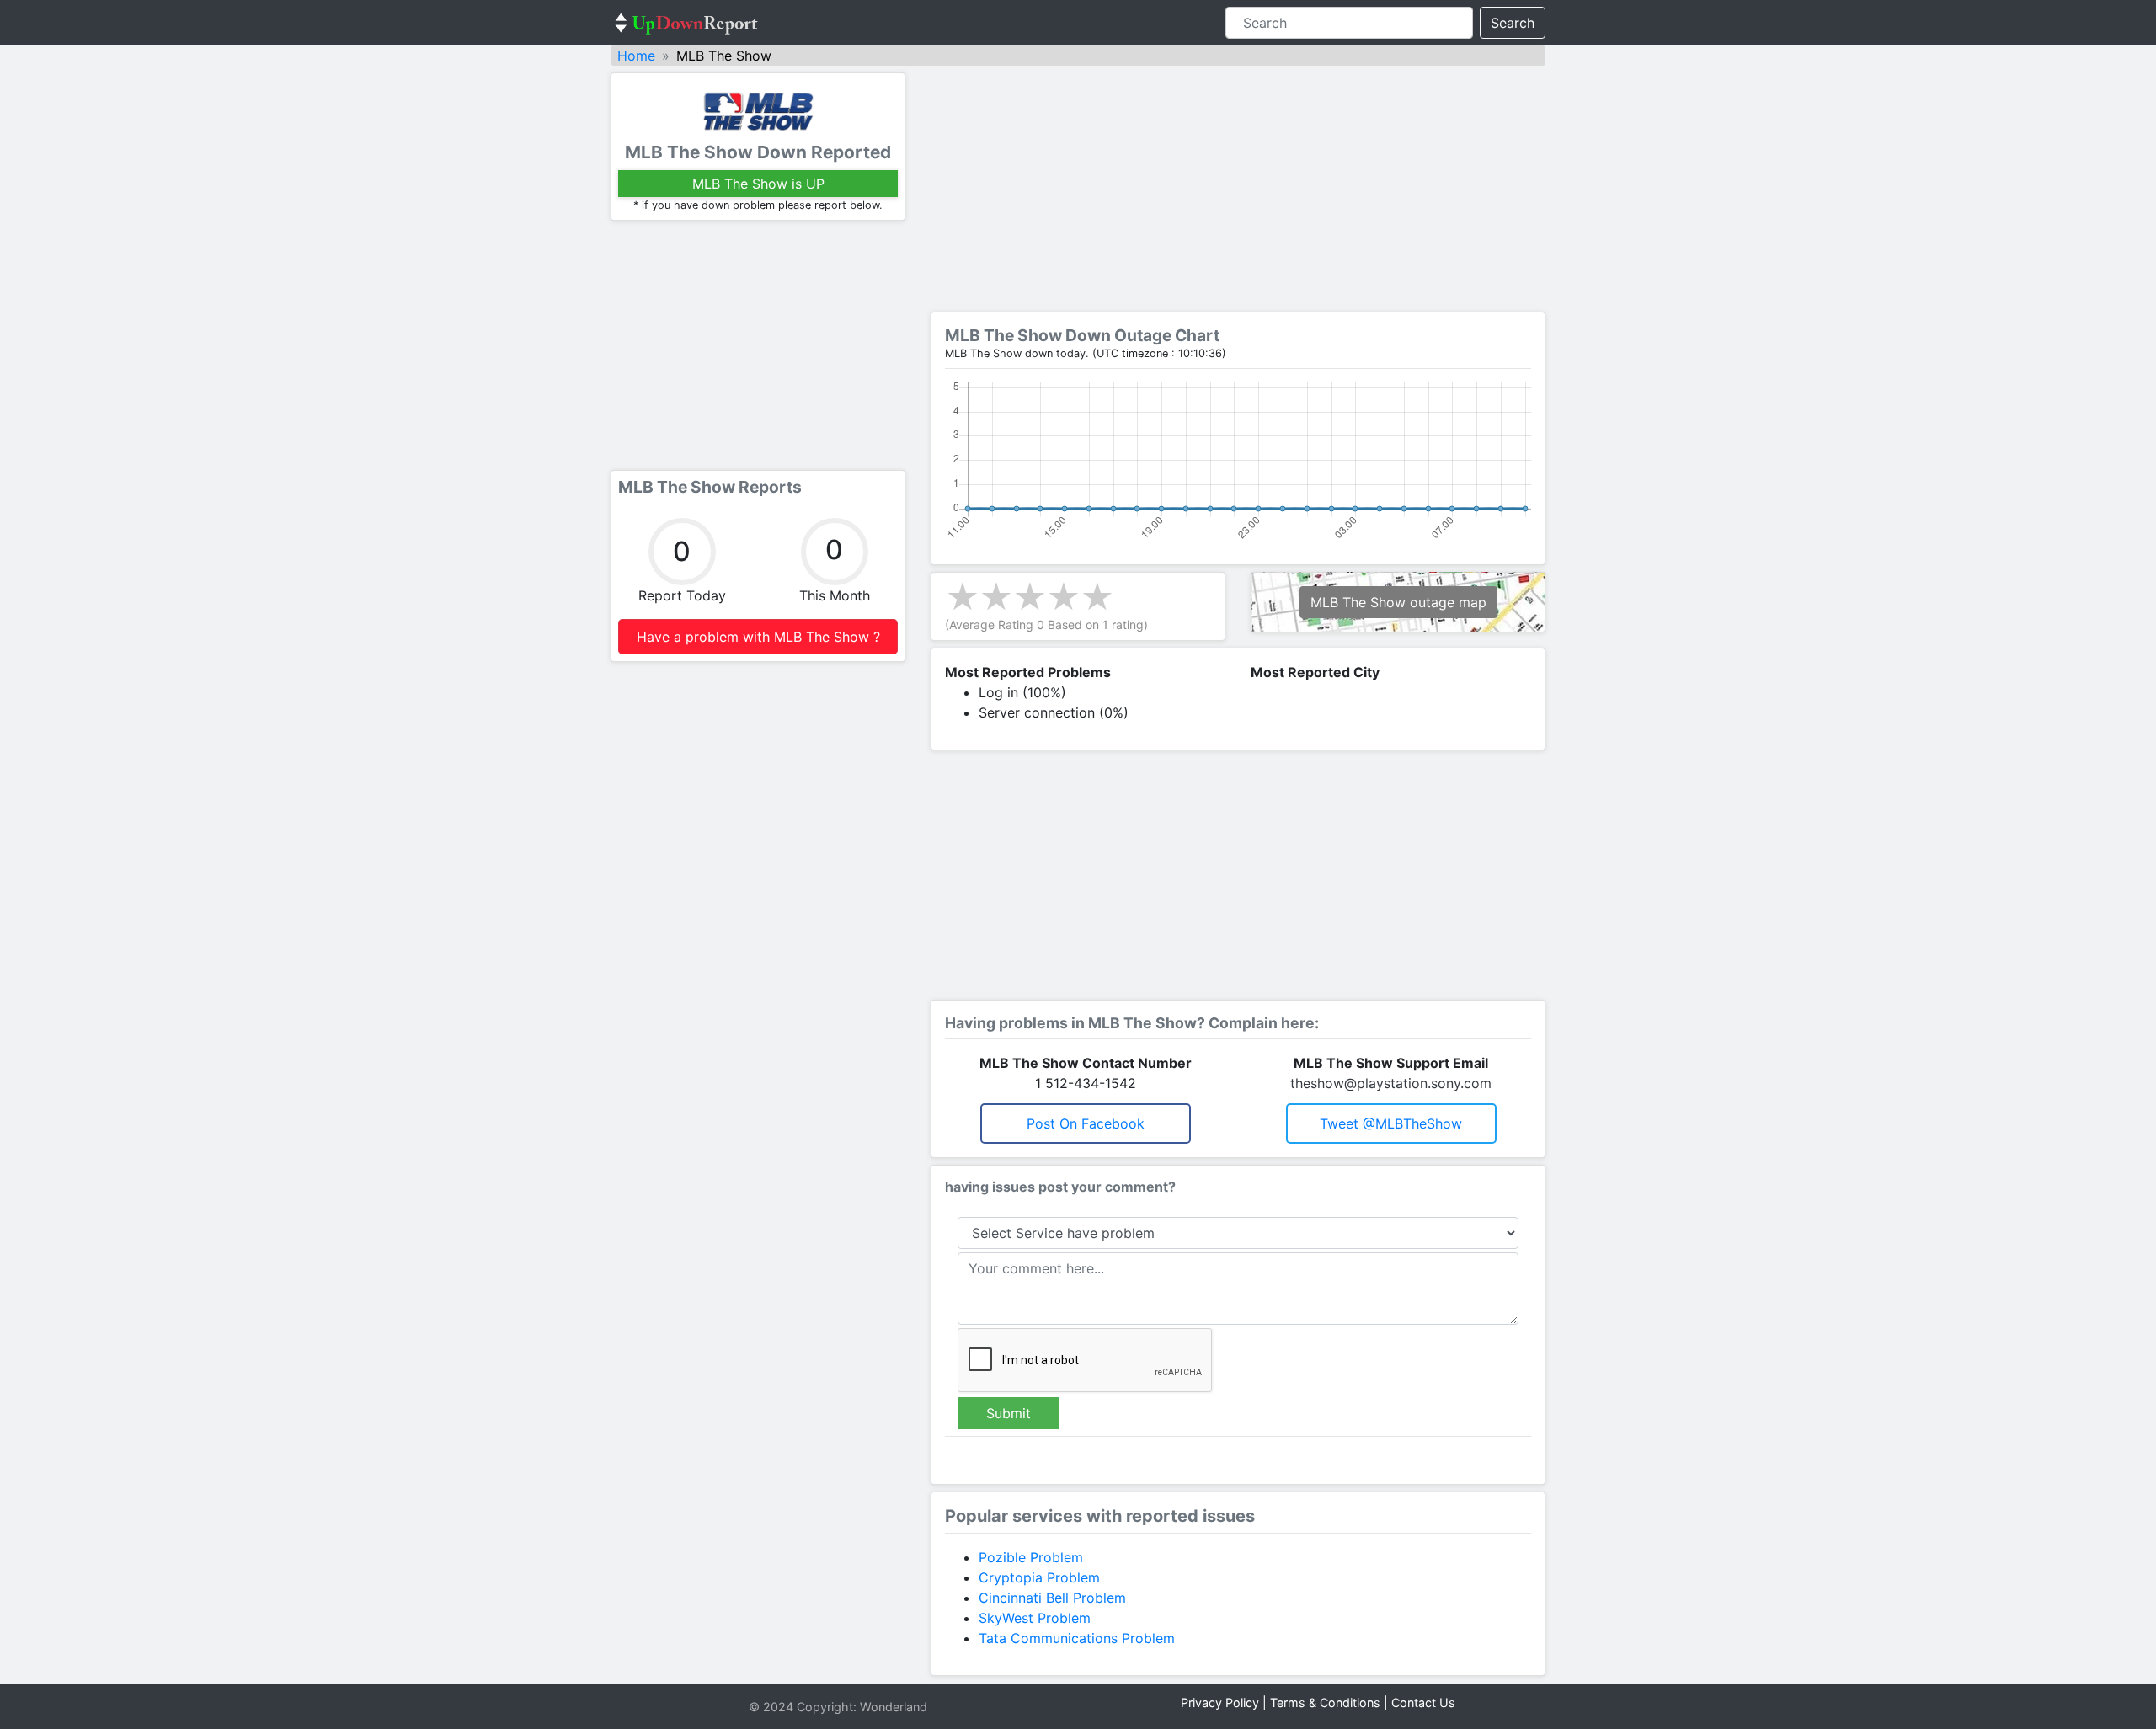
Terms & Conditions (1325, 1702)
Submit (1009, 1413)
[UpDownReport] (686, 23)
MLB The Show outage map (1398, 602)
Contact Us (1423, 1702)
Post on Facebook (1086, 1123)
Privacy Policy (1220, 1702)
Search (1513, 23)
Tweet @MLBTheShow (1391, 1123)
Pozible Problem (1031, 1557)
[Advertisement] (758, 345)
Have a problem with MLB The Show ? (758, 637)
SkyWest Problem (1035, 1618)
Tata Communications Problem (1077, 1638)
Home (636, 56)
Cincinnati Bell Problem (1052, 1598)
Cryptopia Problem (1039, 1577)
